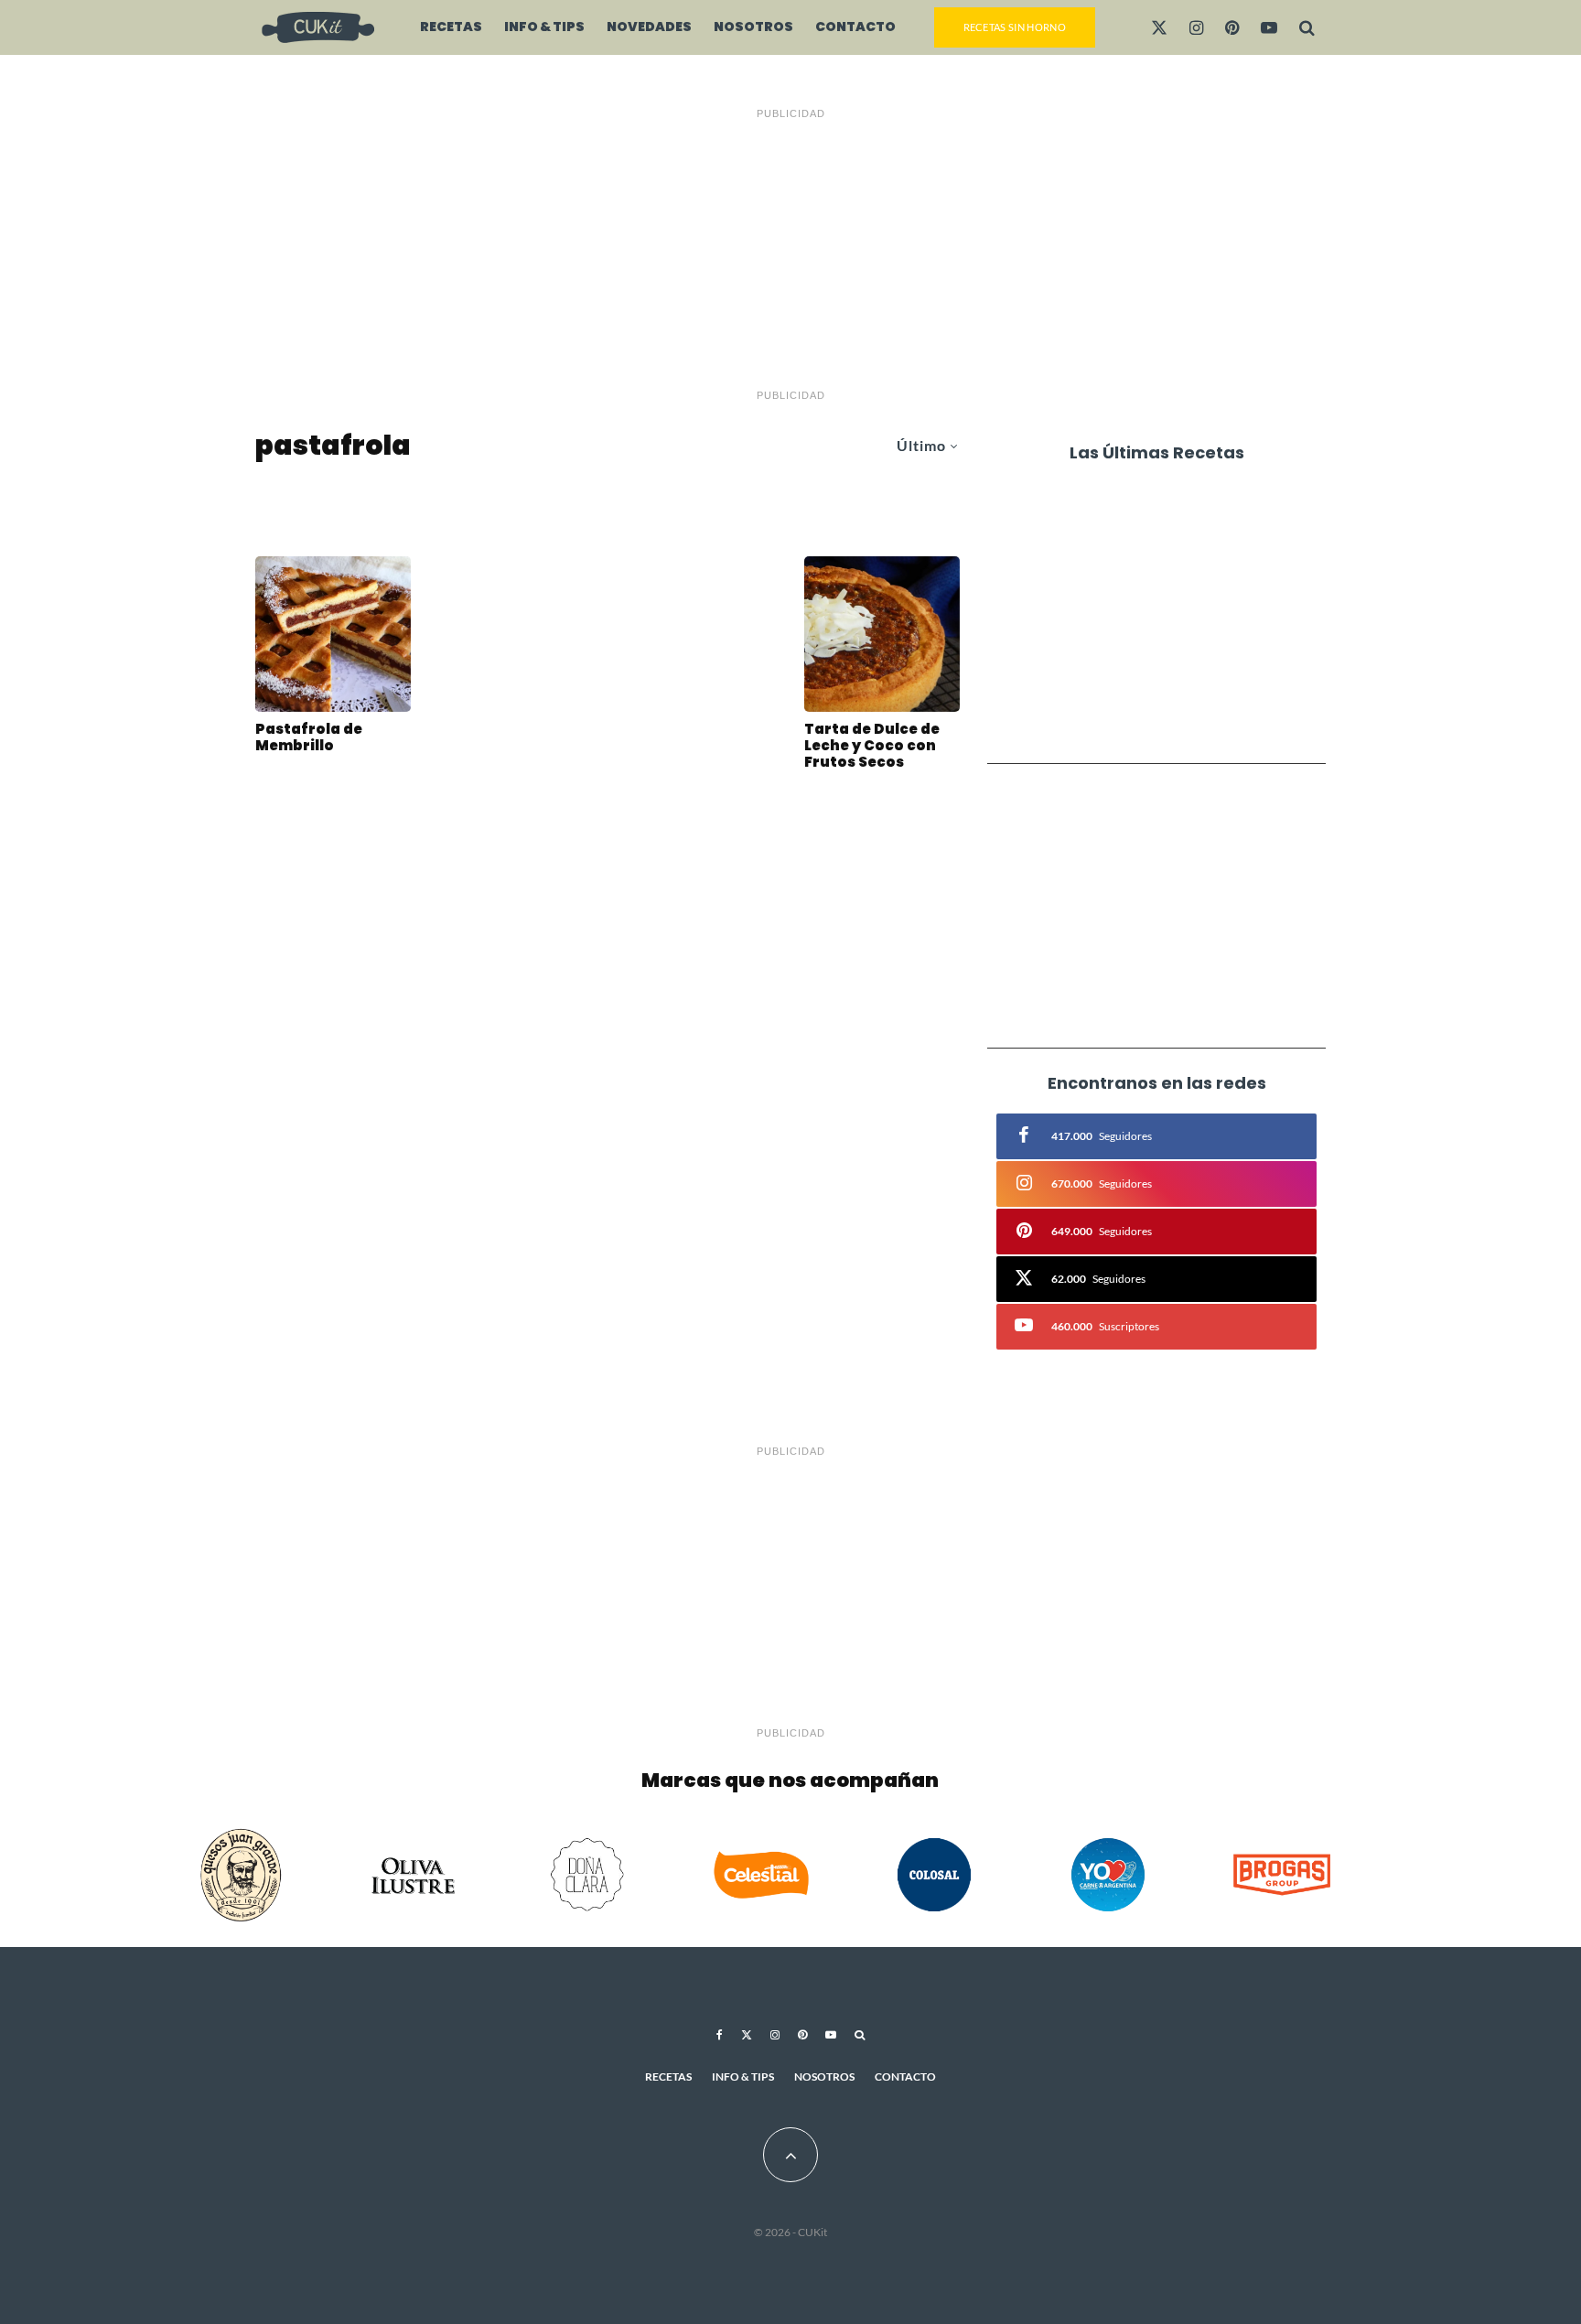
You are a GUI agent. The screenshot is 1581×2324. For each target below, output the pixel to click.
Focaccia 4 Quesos (1146, 719)
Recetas (451, 27)
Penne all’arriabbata (1156, 580)
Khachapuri (1120, 511)
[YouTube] (1269, 27)
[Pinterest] (1232, 27)
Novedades (649, 27)
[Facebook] (720, 2035)
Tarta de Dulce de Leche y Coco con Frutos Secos (872, 746)
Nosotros (753, 27)
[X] (1159, 27)
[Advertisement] (790, 254)
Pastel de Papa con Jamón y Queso (1181, 650)
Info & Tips (544, 27)
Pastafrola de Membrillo (309, 737)
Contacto (855, 27)
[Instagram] (1196, 27)
